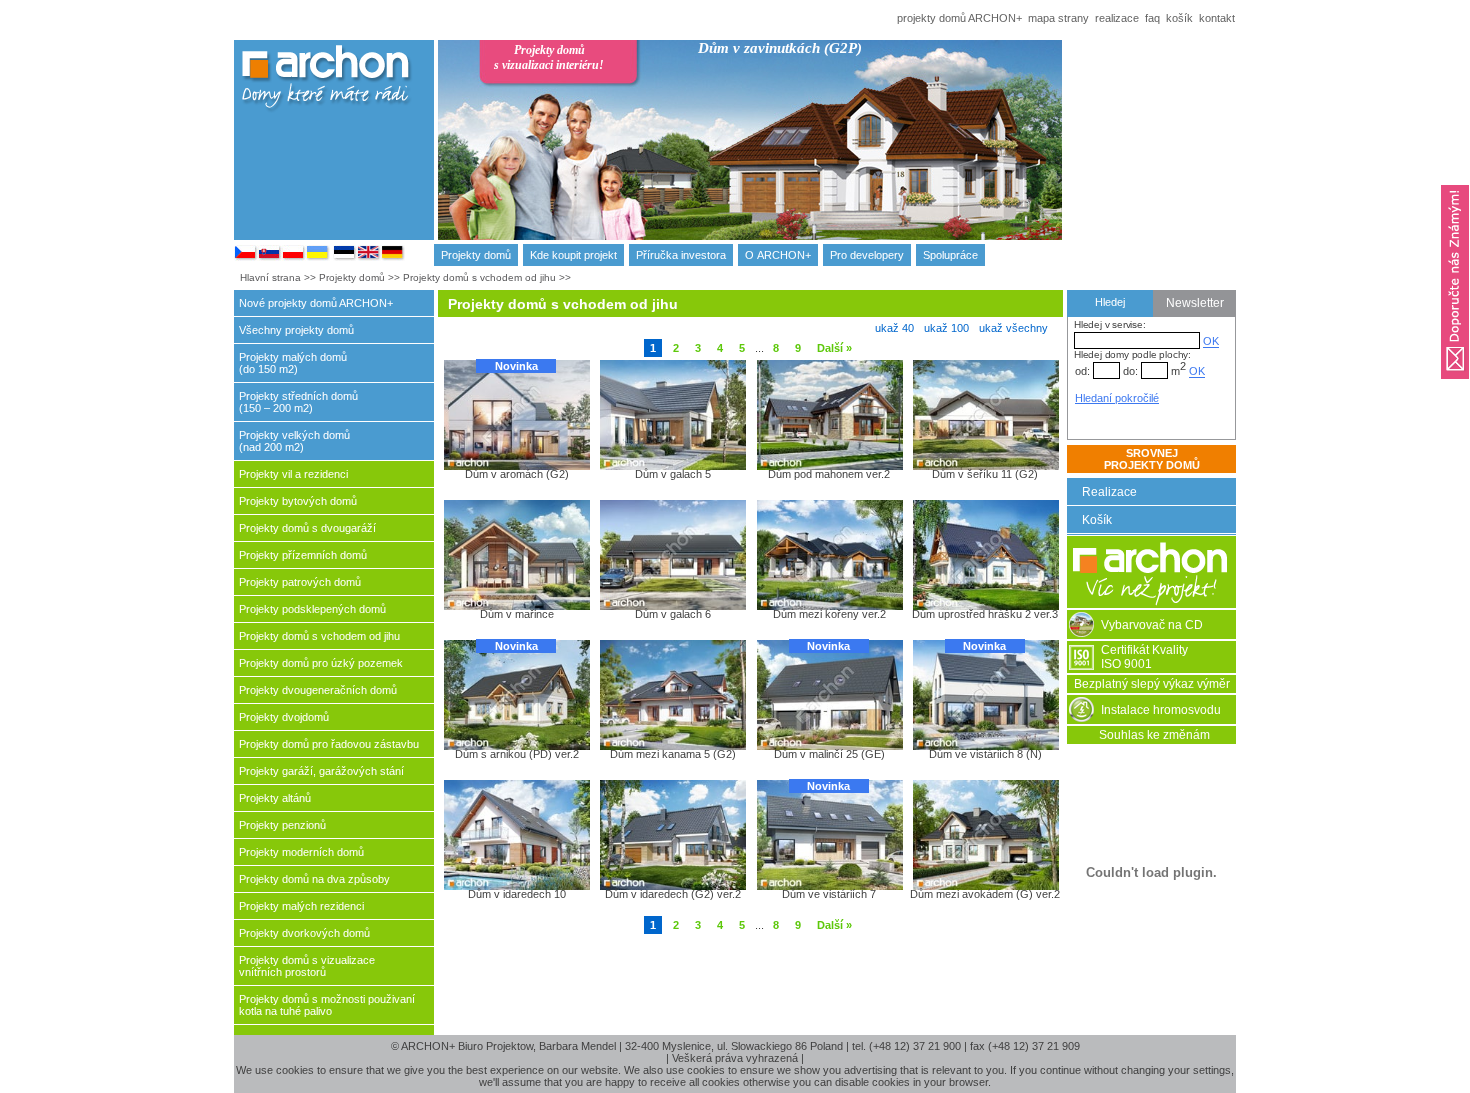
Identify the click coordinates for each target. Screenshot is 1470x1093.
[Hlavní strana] (1151, 604)
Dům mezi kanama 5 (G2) (673, 754)
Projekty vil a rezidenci (293, 474)
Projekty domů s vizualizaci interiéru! (549, 57)
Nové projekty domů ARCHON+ (316, 303)
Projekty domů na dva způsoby (314, 879)
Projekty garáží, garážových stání (321, 771)
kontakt (1217, 18)
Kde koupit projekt (573, 255)
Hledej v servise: (1110, 324)
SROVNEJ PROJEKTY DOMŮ (1152, 459)
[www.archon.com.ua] (318, 257)
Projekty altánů (275, 798)
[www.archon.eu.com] (393, 257)
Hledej (1110, 302)
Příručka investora (681, 255)
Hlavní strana (270, 277)
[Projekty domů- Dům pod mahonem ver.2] (829, 414)
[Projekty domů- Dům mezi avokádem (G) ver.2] (985, 834)
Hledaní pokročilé (1117, 398)
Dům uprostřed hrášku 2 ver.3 (985, 614)
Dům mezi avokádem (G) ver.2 (985, 894)
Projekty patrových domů (300, 582)
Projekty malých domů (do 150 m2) (293, 363)
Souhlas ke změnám (1154, 735)
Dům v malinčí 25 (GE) (829, 754)
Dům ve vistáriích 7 (829, 894)
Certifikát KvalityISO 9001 (1144, 657)
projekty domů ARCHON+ (959, 18)
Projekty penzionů (282, 825)
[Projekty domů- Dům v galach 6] (672, 554)
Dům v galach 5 (673, 474)
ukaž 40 (894, 328)
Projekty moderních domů (301, 852)
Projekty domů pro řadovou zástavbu (329, 744)
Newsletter (1195, 303)
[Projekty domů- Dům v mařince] (516, 554)
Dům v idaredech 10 (517, 894)
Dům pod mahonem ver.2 (829, 474)
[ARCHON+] (294, 257)
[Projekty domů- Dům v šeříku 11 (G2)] (985, 414)
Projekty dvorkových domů (304, 933)
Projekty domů (476, 255)
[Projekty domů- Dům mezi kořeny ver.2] (829, 554)
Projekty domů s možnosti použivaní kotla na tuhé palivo (327, 1005)
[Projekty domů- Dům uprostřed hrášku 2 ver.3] (985, 554)
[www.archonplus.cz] (246, 257)
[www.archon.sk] (270, 257)
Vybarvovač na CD (1152, 625)
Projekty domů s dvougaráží (307, 528)
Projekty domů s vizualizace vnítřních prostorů (307, 966)
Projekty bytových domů (298, 501)
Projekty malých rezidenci (301, 906)
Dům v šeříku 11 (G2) (985, 474)
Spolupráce (950, 255)
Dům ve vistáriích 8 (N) (985, 754)
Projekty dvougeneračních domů (318, 690)
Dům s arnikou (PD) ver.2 (517, 754)
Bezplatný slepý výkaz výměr (1152, 684)
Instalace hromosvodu (1161, 710)
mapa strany (1058, 18)
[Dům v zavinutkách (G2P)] (859, 157)
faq (1152, 18)
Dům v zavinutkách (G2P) (780, 48)
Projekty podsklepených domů (312, 609)
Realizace (1109, 492)
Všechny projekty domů (296, 330)
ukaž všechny (1013, 328)
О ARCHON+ (778, 255)
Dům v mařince (517, 614)
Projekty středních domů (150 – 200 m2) (298, 402)
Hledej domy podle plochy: (1132, 354)
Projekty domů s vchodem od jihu (479, 277)
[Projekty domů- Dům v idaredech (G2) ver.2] (672, 834)
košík (1179, 18)
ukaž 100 (946, 328)
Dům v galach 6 (673, 614)
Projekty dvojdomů (284, 717)
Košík (1097, 520)
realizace (1117, 18)
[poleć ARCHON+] (1455, 385)
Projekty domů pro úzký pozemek (321, 663)
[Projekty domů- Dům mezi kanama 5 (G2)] (672, 694)
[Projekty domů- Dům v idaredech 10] (516, 834)
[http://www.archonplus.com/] (369, 257)
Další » (834, 348)
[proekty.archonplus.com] (345, 257)
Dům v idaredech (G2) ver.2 (673, 894)
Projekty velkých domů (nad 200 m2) (294, 441)
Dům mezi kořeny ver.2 (829, 614)
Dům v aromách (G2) (517, 474)
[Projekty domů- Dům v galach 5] (672, 414)
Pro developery (867, 255)
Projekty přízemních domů (303, 555)
